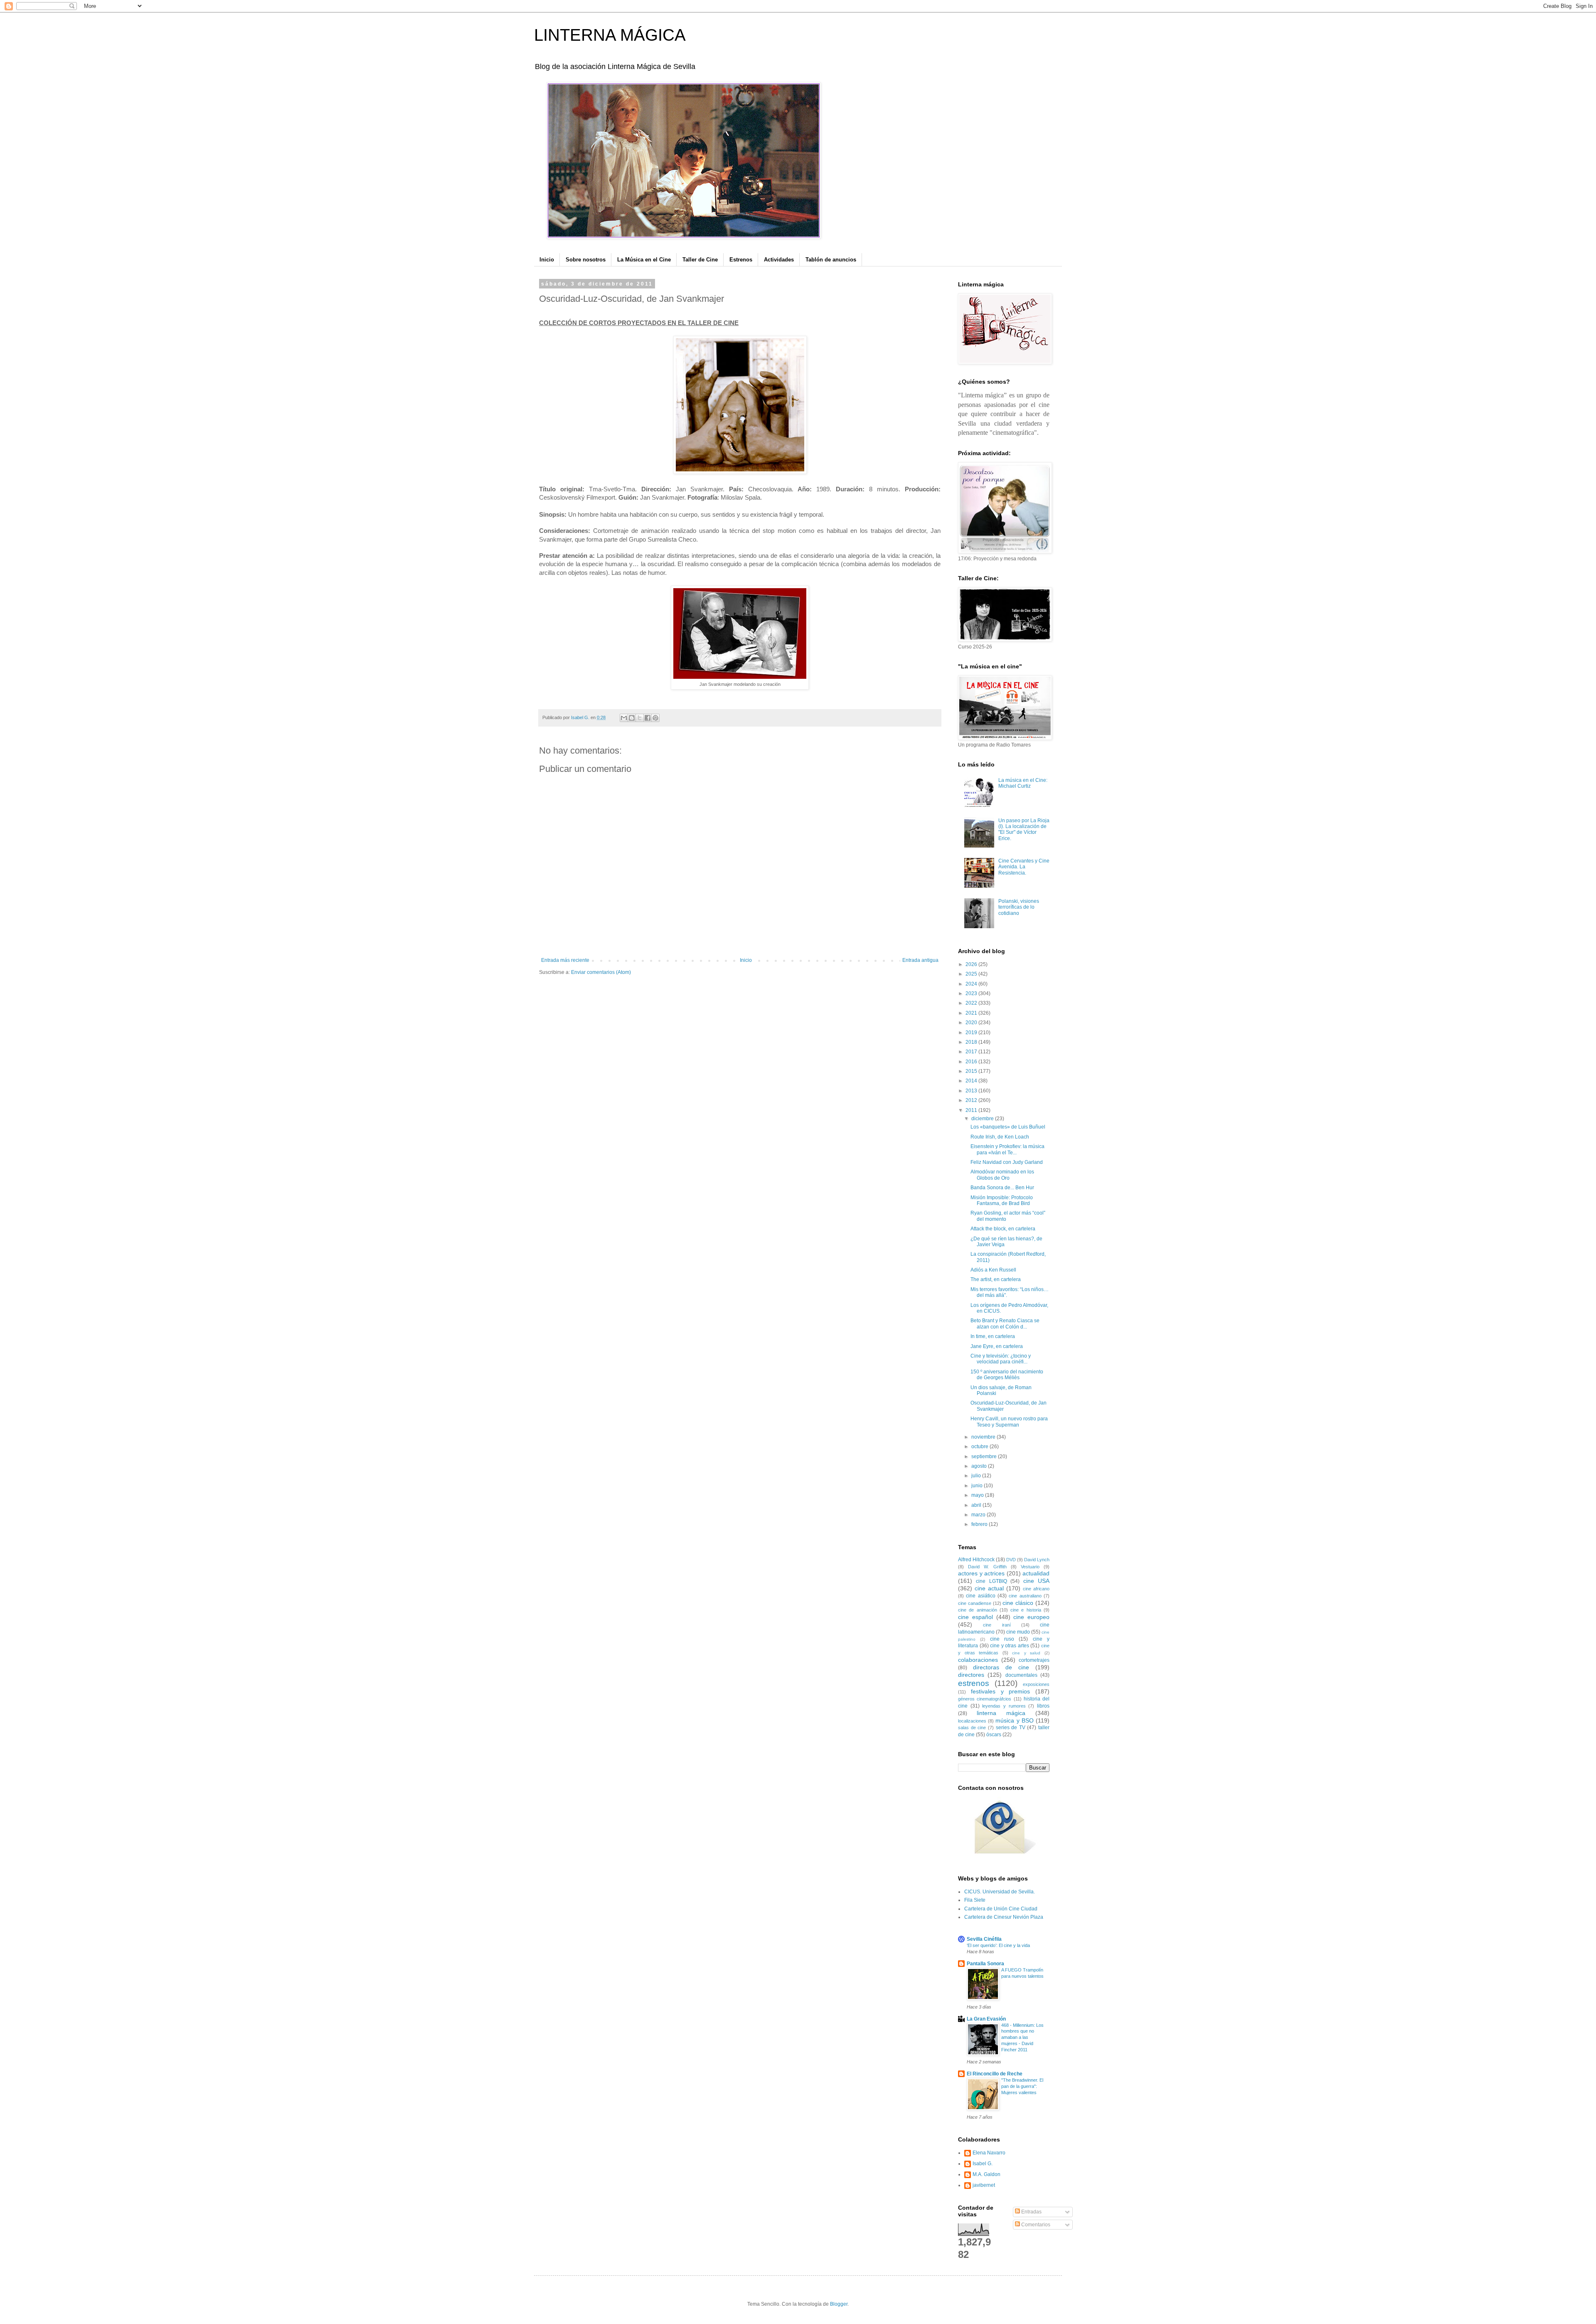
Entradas (1031, 2212)
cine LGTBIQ (991, 1581)
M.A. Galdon (986, 2174)
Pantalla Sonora (985, 1964)
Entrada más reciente (565, 960)
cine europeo (1031, 1617)
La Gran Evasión (986, 2019)
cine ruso (1002, 1639)
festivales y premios (1001, 1691)
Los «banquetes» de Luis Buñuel (1008, 1127)
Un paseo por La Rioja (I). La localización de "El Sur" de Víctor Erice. (1024, 829)
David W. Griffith (987, 1567)
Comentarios (1035, 2225)
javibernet (984, 2185)
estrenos (974, 1683)
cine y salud (1026, 1653)
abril (977, 1505)
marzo (979, 1515)
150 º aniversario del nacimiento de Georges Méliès (1007, 1375)
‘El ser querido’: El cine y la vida (998, 1945)
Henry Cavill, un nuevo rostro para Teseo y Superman (1009, 1422)
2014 (972, 1081)
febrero (980, 1524)
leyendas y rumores (1004, 1706)
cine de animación (978, 1610)
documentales (1021, 1675)
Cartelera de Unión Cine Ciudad (1001, 1909)
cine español (975, 1617)
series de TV (1011, 1728)
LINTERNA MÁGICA (610, 35)
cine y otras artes (1010, 1646)
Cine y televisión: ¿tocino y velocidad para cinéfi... (1001, 1359)
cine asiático (980, 1596)
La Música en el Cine (644, 260)
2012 (972, 1100)
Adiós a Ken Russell (993, 1270)
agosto (980, 1466)
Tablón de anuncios (831, 260)
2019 (972, 1033)
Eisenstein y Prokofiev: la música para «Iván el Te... (1007, 1149)
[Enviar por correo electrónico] (624, 718)
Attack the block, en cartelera (1003, 1229)
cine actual (989, 1588)
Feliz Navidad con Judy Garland (1007, 1162)
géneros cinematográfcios (985, 1699)
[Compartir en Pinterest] (655, 718)
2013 (972, 1091)
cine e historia (1026, 1610)
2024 (972, 984)
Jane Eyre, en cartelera (997, 1346)
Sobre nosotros (586, 260)
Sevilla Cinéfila (984, 1939)
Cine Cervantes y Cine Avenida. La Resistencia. (1024, 867)
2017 (972, 1052)
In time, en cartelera (993, 1336)
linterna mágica (1001, 1713)
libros (1043, 1706)
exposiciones (1036, 1684)
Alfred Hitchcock (976, 1560)
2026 (972, 964)
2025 (972, 974)
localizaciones (972, 1721)
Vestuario (1030, 1567)
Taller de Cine (700, 260)
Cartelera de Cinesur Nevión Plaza (1004, 1917)
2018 (972, 1042)
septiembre (985, 1457)
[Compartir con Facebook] (648, 718)
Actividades (779, 260)
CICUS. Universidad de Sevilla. (1000, 1892)
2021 (972, 1013)
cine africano (1036, 1589)
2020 (972, 1023)
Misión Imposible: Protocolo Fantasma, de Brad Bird (1002, 1200)
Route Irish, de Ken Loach (1000, 1137)
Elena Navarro (989, 2153)
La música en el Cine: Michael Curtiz (1023, 783)
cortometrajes (1034, 1660)
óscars (994, 1735)
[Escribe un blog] (632, 718)
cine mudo (1018, 1632)
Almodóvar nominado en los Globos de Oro (1002, 1175)
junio (978, 1486)
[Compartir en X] (640, 718)
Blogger (839, 2304)
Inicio (547, 260)
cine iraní (997, 1625)
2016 (972, 1062)
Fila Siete (975, 1900)
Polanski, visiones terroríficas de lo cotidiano (1019, 907)
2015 (972, 1071)
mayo (978, 1495)
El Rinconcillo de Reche (995, 2074)
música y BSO (1014, 1720)
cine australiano (1025, 1596)
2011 (972, 1110)
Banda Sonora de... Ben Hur (1002, 1188)
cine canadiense (975, 1603)
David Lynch (1037, 1560)
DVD (1011, 1560)
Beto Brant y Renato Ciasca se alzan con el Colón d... (1005, 1323)
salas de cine (972, 1728)
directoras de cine (1001, 1667)
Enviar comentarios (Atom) (601, 972)
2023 (972, 993)
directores (971, 1675)
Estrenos (741, 260)
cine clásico (1018, 1603)
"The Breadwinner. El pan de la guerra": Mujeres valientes (1022, 2086)
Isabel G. (983, 2164)
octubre (980, 1447)
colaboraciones (978, 1660)
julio (977, 1476)
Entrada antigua (920, 960)
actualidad (1036, 1573)
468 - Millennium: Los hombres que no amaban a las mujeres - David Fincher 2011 (1022, 2037)
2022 (972, 1003)
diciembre (983, 1119)
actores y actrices (981, 1573)
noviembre (984, 1437)
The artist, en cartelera (996, 1279)
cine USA (1036, 1581)
